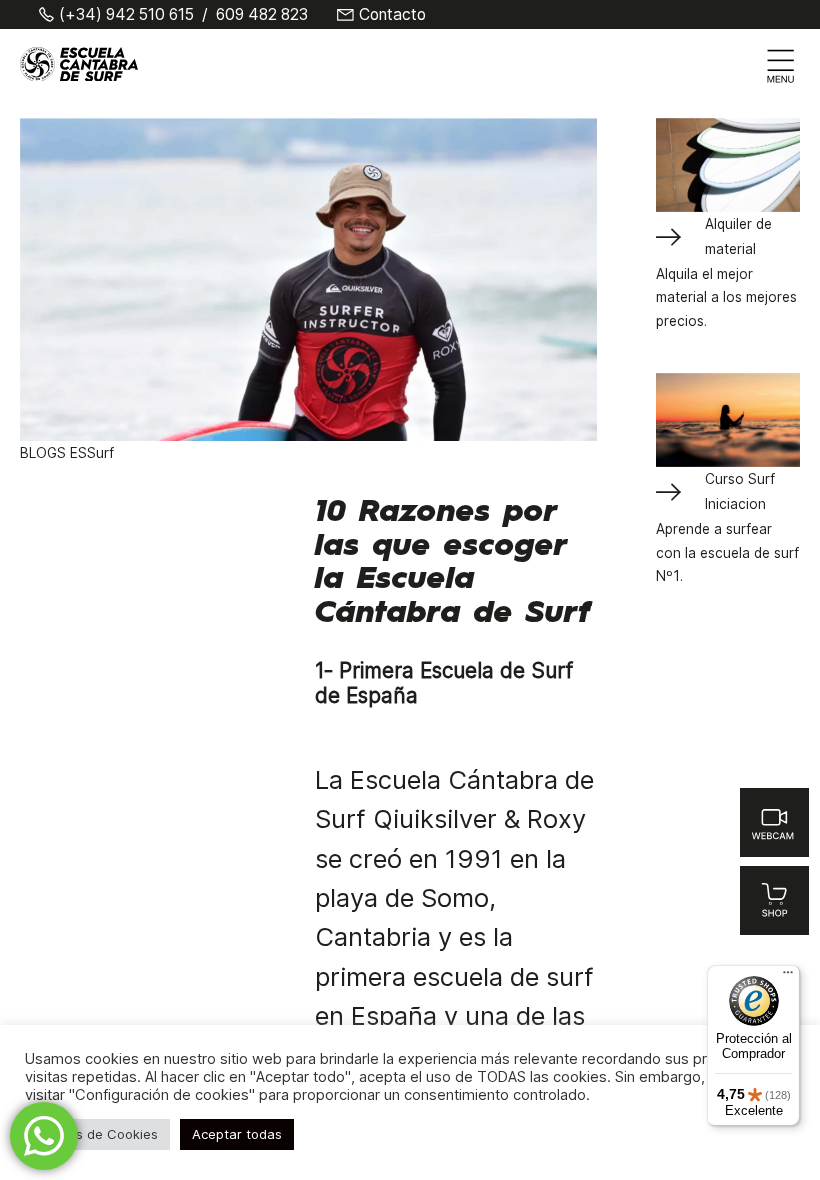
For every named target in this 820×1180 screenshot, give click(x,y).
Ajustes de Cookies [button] (97, 1134)
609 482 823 (262, 15)
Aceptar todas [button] (237, 1134)
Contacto (392, 15)
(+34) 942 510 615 (126, 15)
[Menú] (788, 977)
